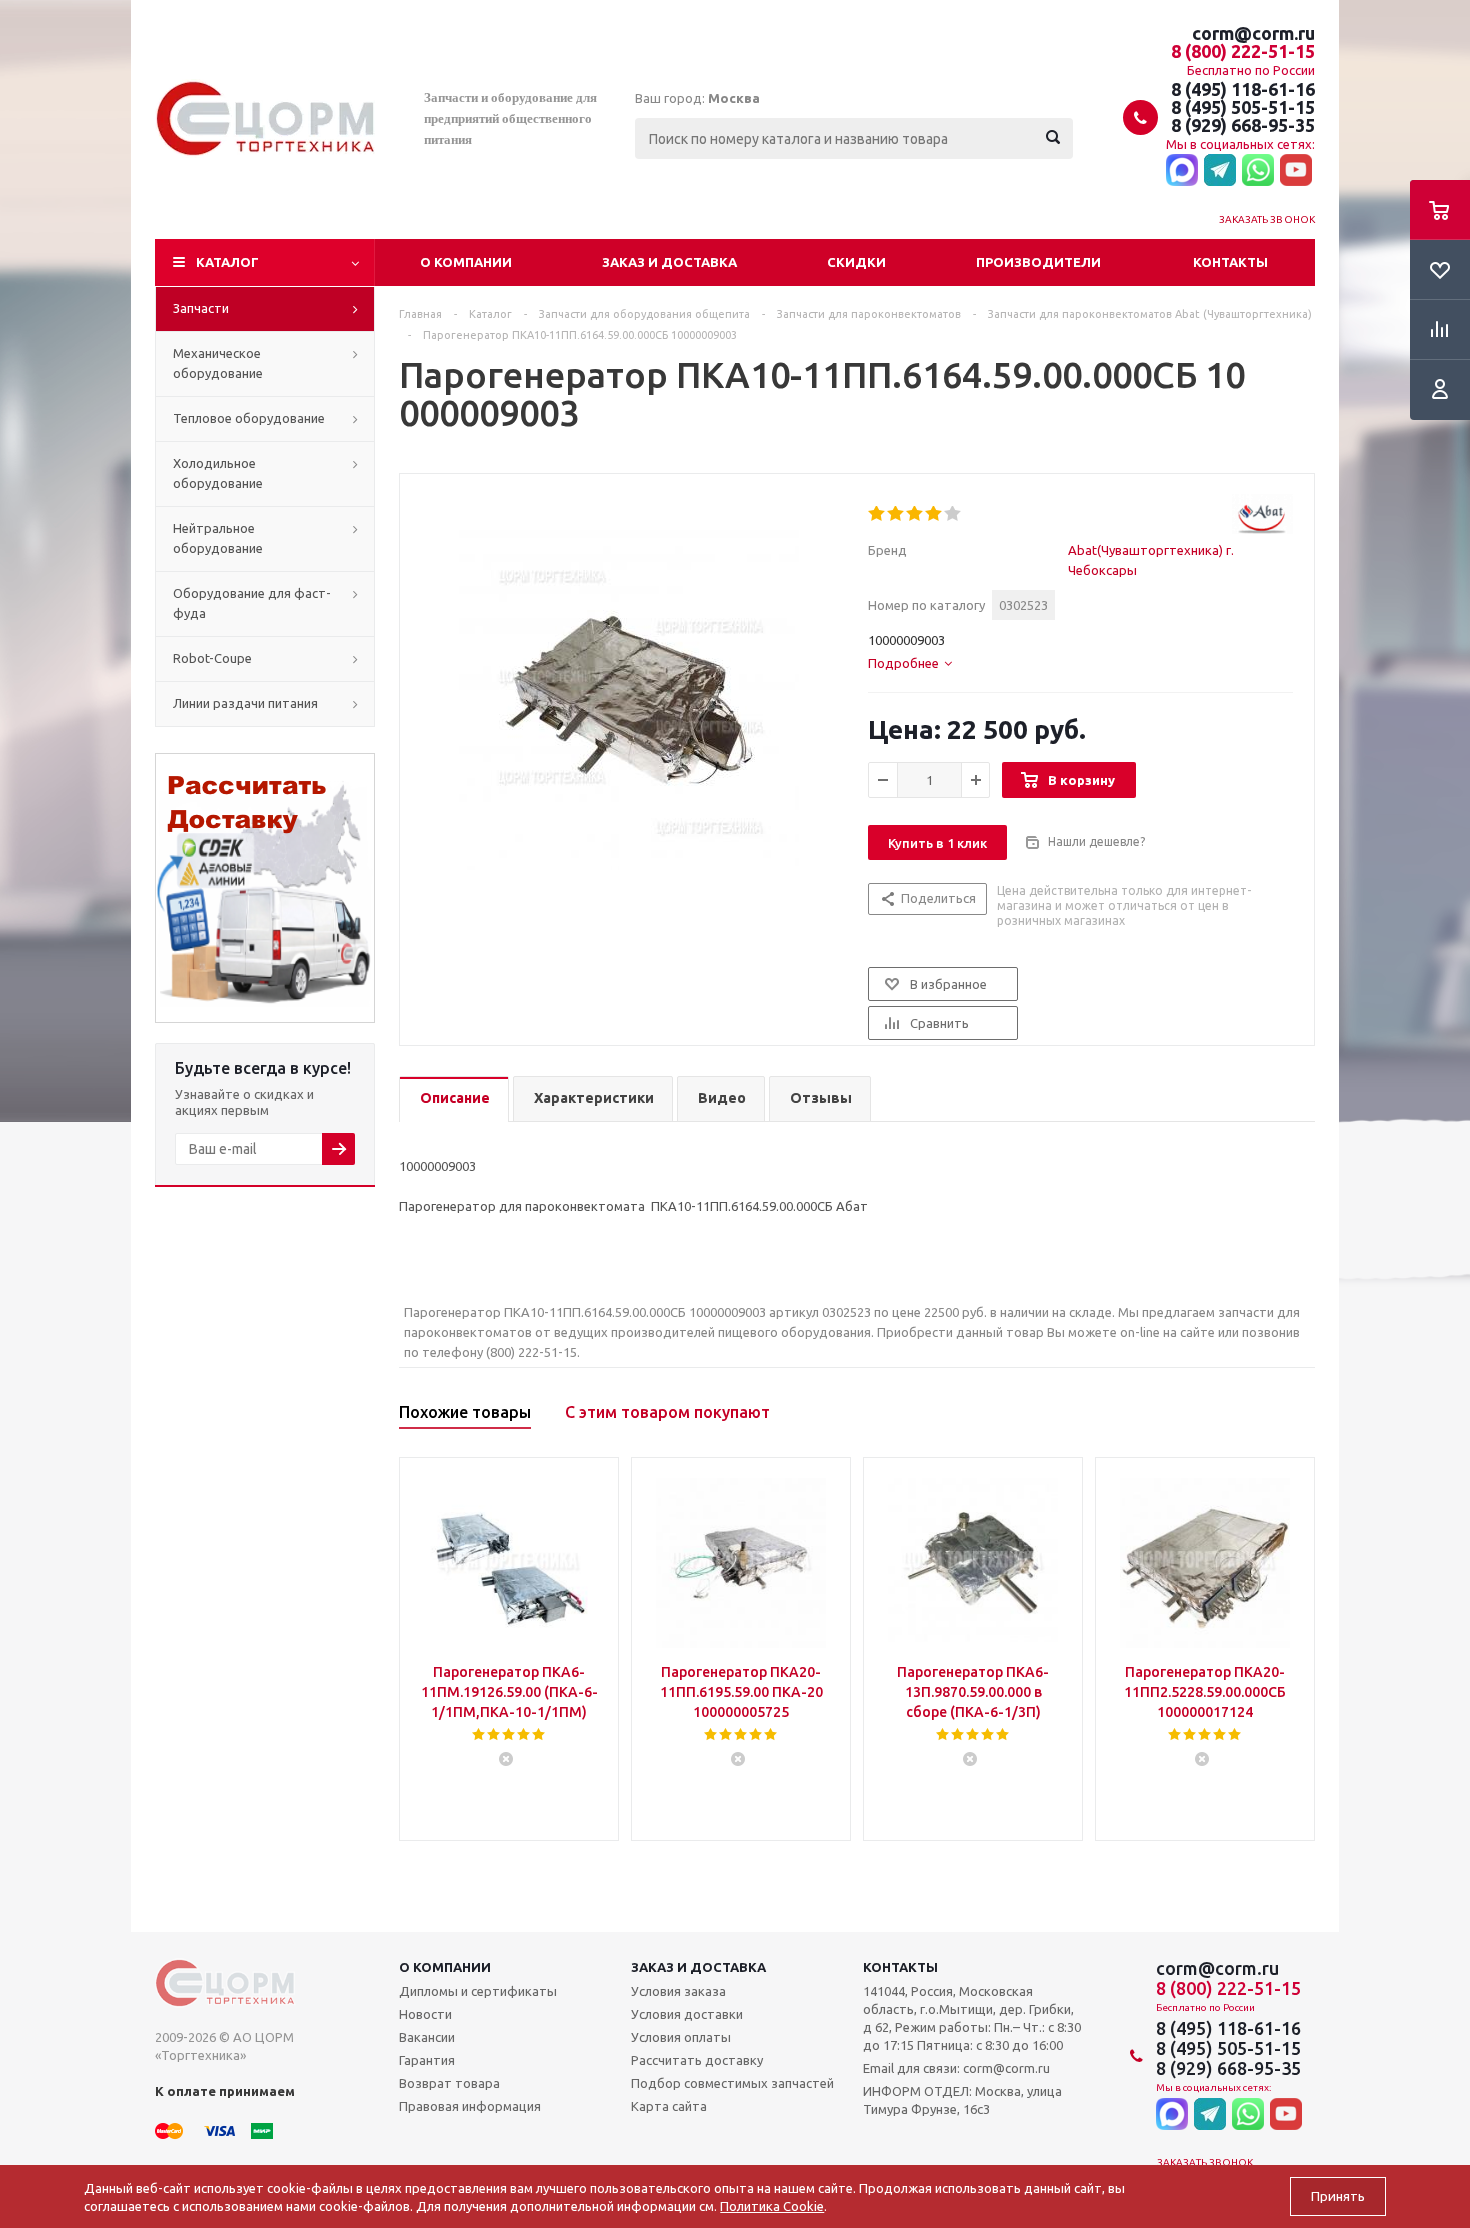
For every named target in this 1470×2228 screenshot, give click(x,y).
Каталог (227, 262)
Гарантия (427, 2060)
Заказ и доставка (669, 262)
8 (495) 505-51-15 (1243, 107)
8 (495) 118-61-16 (1243, 89)
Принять (1338, 2196)
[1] (877, 514)
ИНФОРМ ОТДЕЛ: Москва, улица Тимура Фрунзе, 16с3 (962, 2100)
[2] (896, 514)
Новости (425, 2014)
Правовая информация (470, 2106)
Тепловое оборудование (249, 418)
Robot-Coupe (212, 658)
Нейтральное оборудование (218, 538)
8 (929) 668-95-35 (1243, 125)
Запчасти (201, 308)
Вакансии (427, 2037)
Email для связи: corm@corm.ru (956, 2068)
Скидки (856, 262)
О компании (466, 262)
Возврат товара (449, 2083)
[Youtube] (1296, 171)
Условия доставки (687, 2014)
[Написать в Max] (1182, 171)
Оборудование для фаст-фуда (252, 603)
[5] (953, 514)
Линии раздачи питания (245, 703)
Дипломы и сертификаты (478, 1991)
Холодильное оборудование (218, 473)
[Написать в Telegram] (1220, 171)
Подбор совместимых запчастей (732, 2083)
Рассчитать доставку (697, 2060)
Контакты (1230, 262)
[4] (934, 514)
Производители (1038, 262)
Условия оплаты (681, 2037)
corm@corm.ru (1253, 33)
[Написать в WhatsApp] (1258, 171)
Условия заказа (678, 1991)
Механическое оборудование (218, 363)
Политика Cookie (772, 2206)
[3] (915, 514)
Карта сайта (669, 2106)
